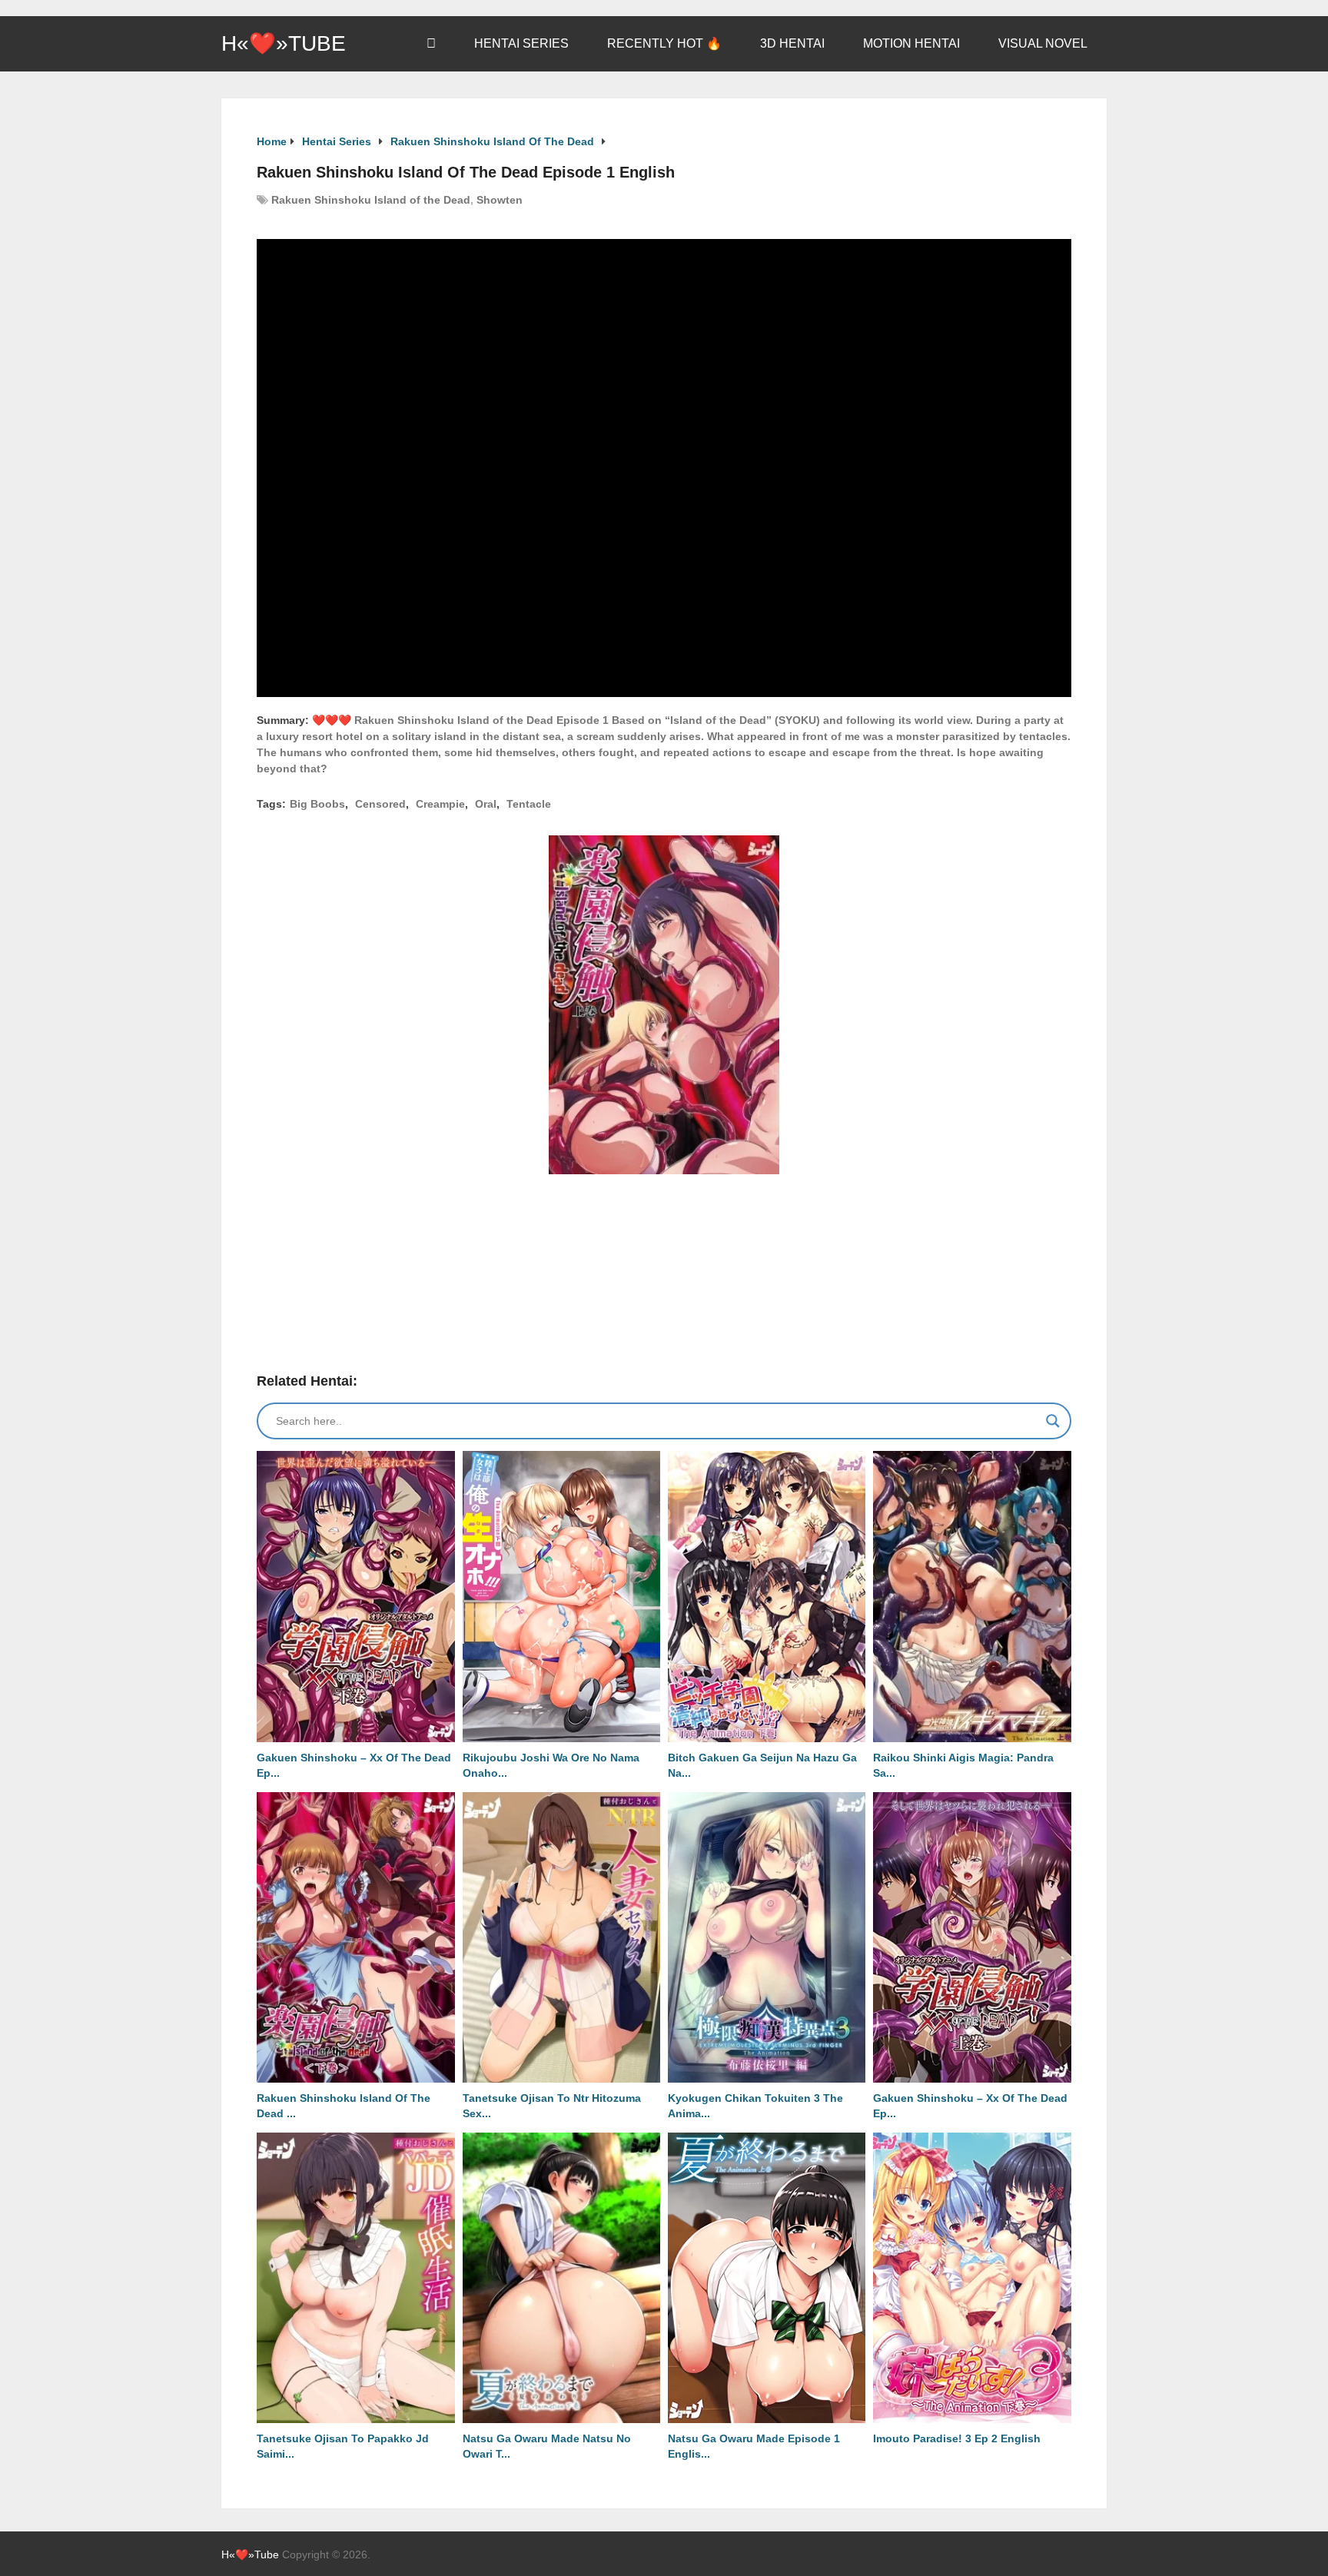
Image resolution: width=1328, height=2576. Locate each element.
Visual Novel (1043, 43)
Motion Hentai (911, 43)
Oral (486, 804)
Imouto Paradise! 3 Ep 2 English (957, 2438)
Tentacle (529, 804)
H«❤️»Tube (284, 44)
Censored (380, 804)
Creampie (440, 804)
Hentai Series (521, 43)
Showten (500, 200)
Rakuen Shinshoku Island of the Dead (371, 200)
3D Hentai (792, 43)
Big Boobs (317, 804)
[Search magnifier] (1053, 1421)
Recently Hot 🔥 (664, 43)
